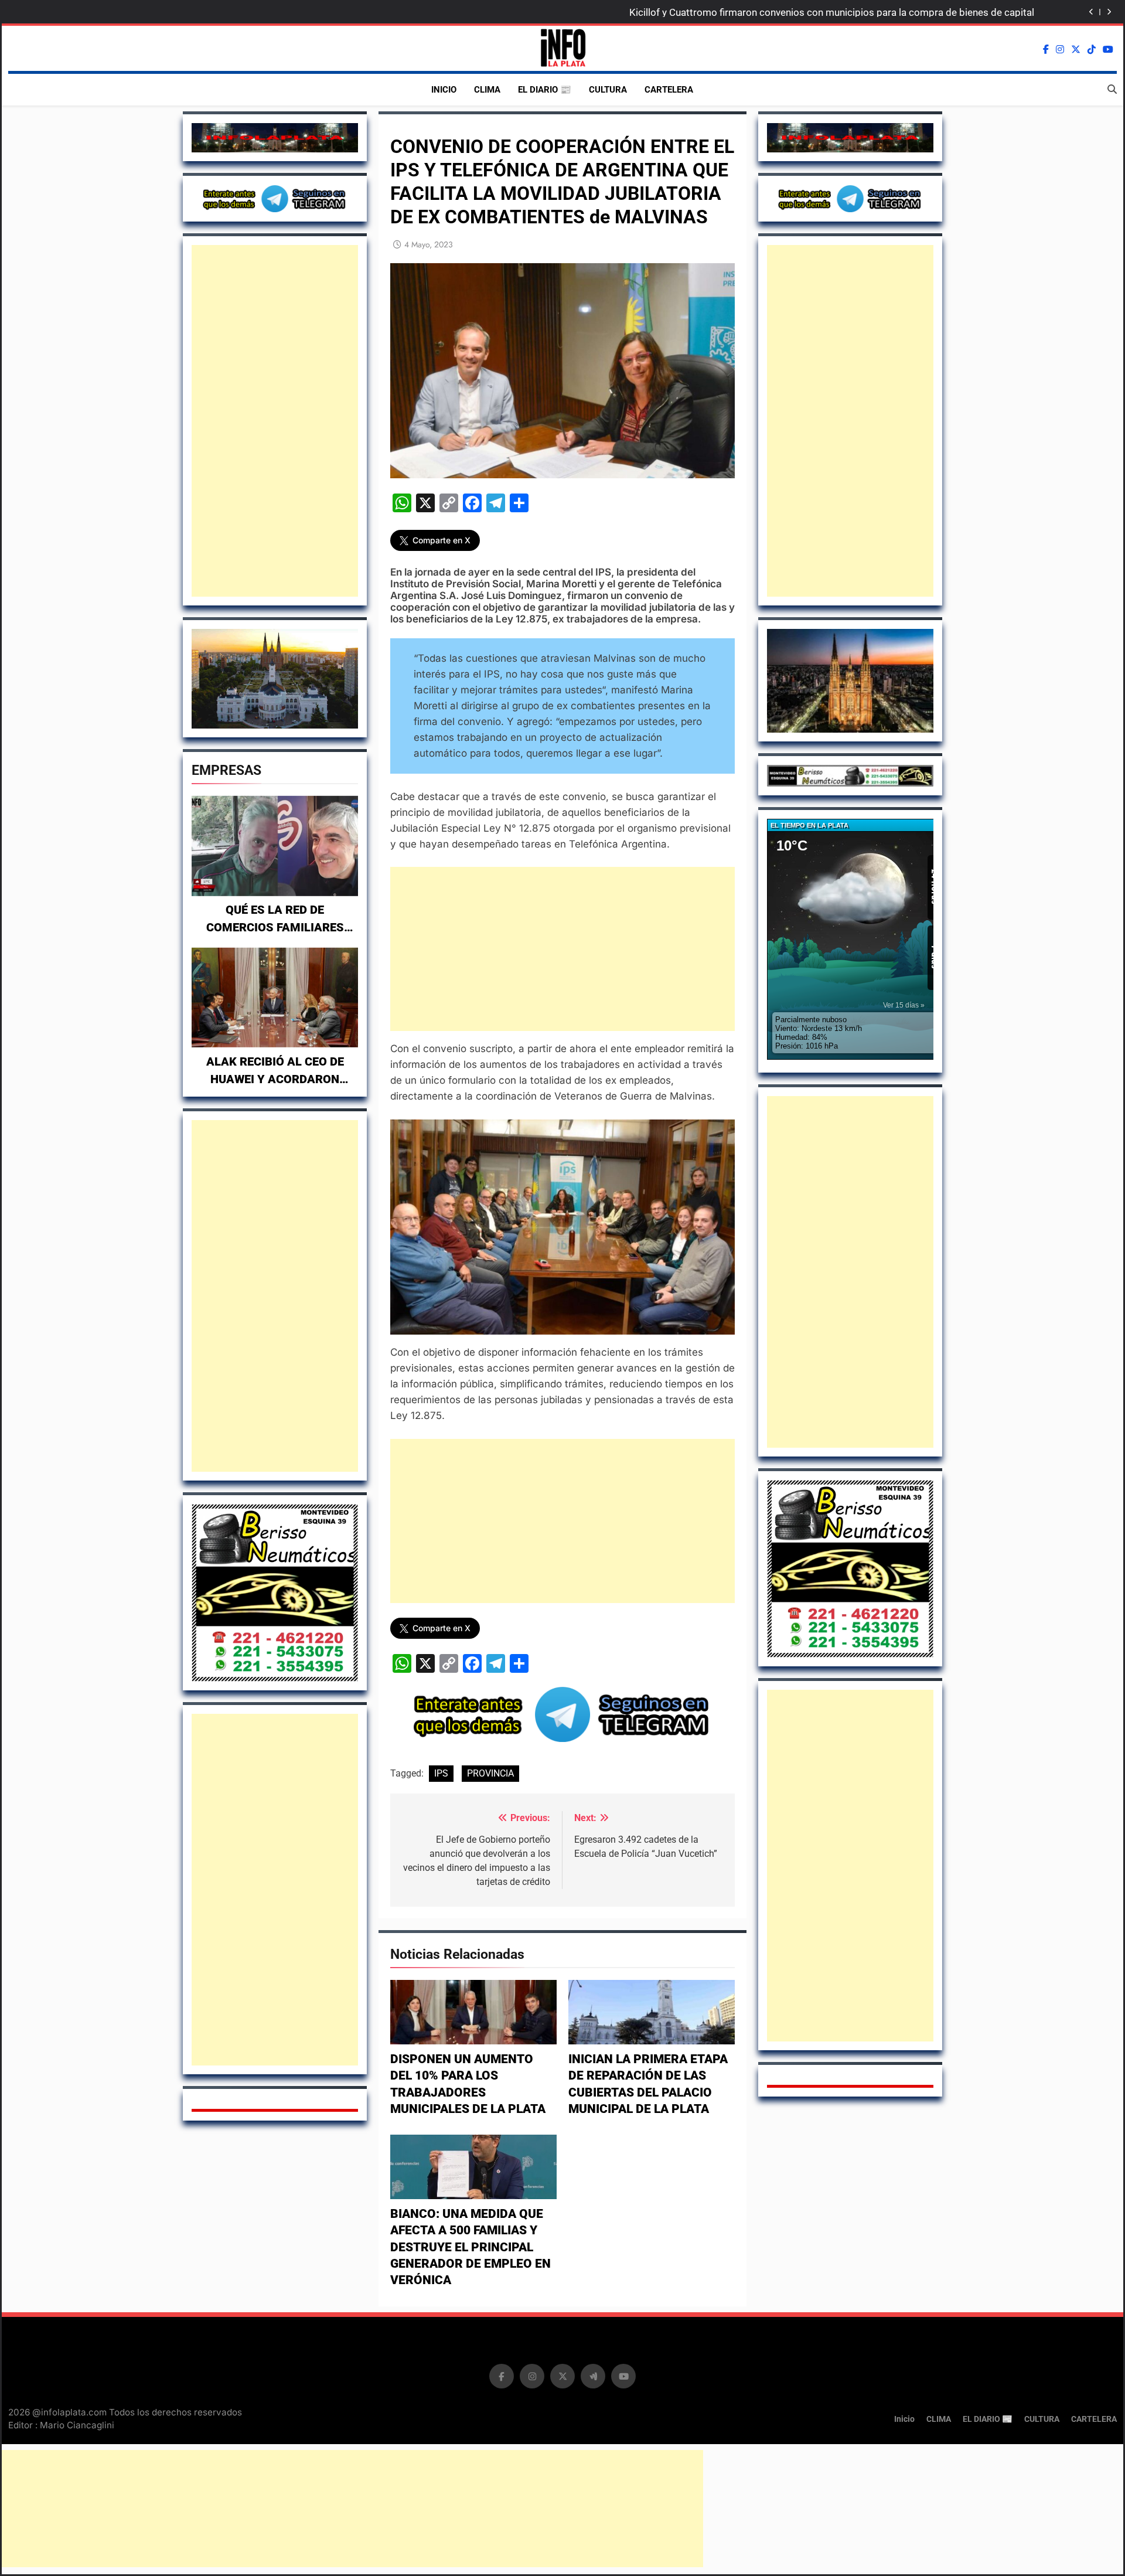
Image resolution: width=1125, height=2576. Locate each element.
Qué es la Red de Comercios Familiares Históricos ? (275, 927)
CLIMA (487, 90)
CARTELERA (669, 90)
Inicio (444, 90)
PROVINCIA (490, 1773)
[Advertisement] (275, 421)
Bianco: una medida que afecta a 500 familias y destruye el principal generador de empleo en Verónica (471, 2247)
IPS (441, 1773)
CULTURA (608, 90)
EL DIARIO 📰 (545, 90)
